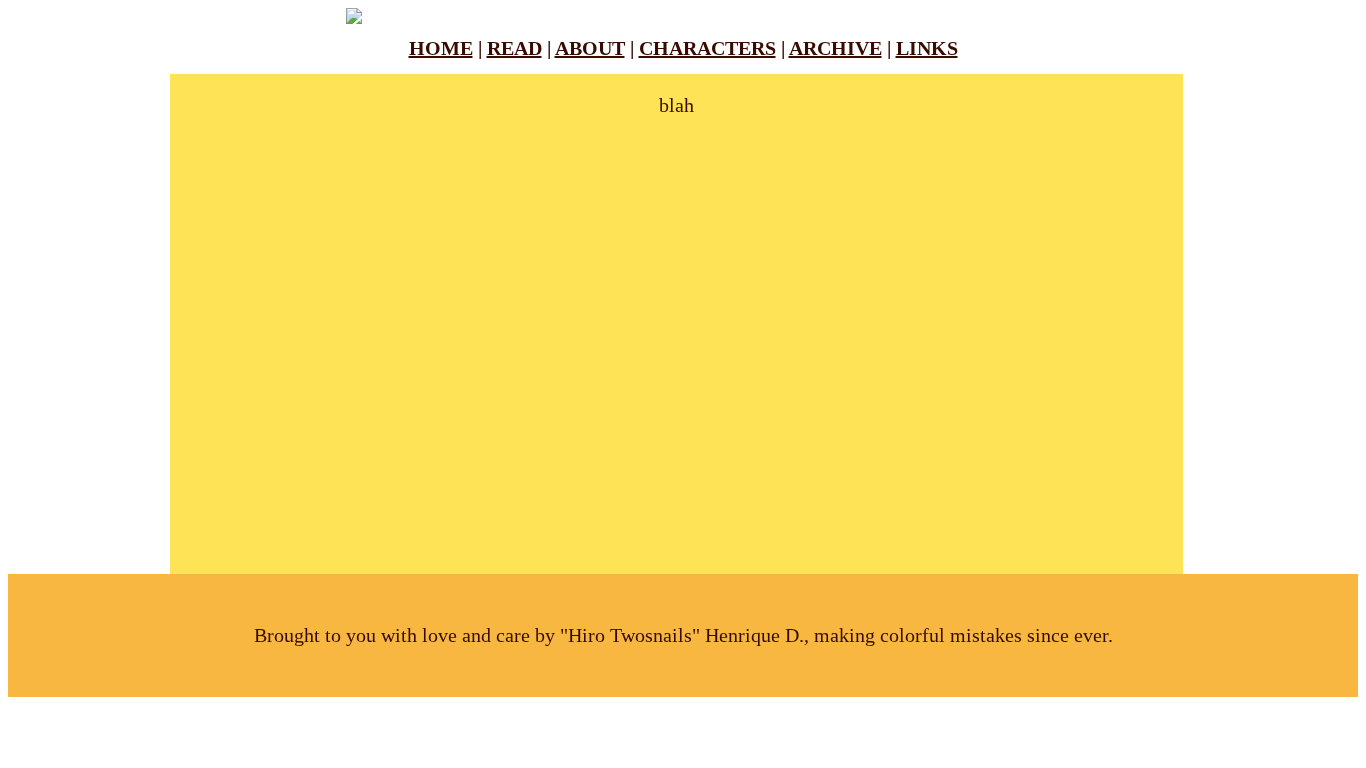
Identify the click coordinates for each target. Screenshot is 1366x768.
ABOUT (590, 48)
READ (514, 48)
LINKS (927, 48)
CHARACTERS (707, 48)
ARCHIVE (835, 48)
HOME (441, 48)
